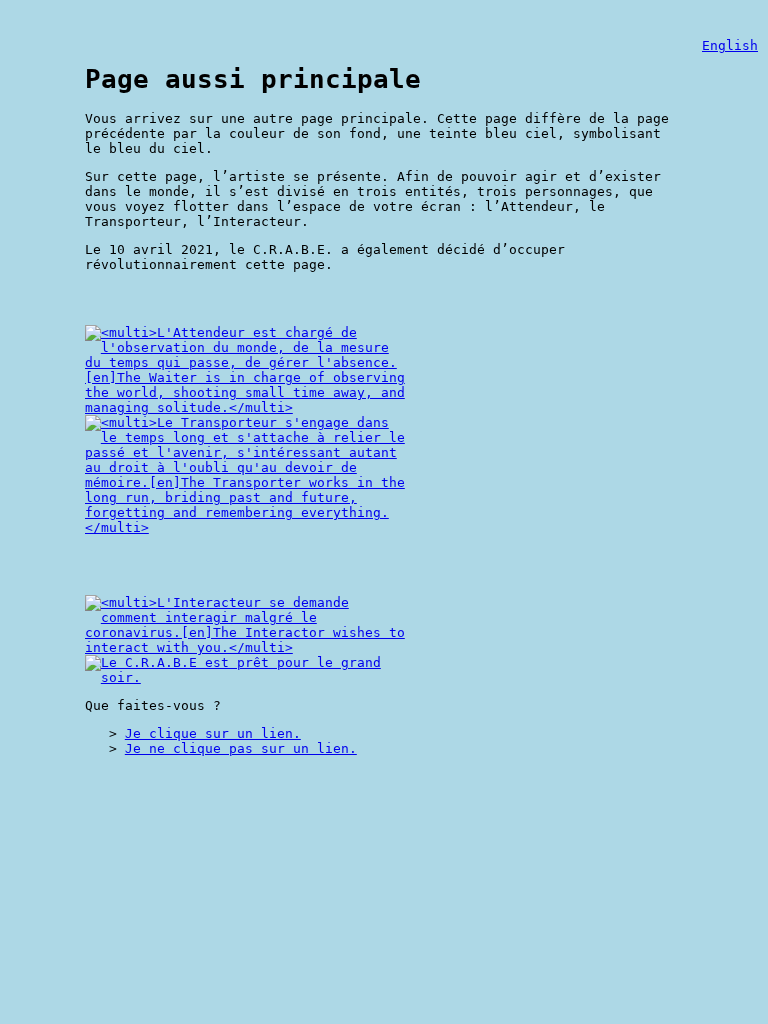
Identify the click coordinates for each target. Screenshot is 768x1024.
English (730, 45)
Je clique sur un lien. (213, 733)
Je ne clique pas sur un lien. (241, 748)
